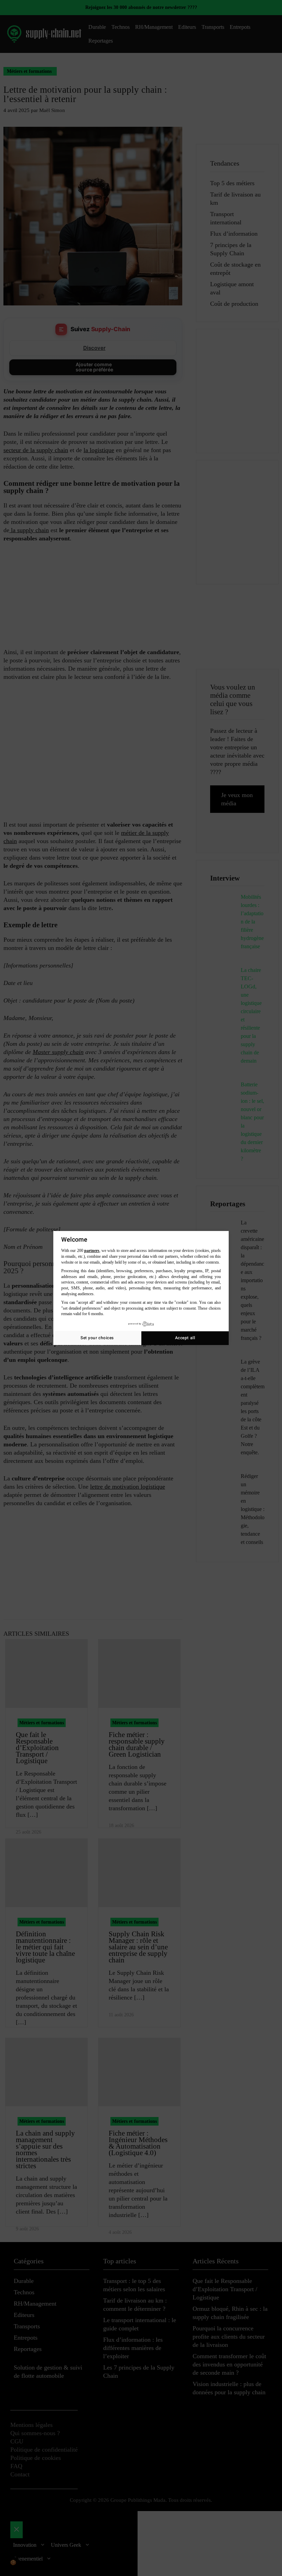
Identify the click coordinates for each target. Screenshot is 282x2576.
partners (92, 1251)
